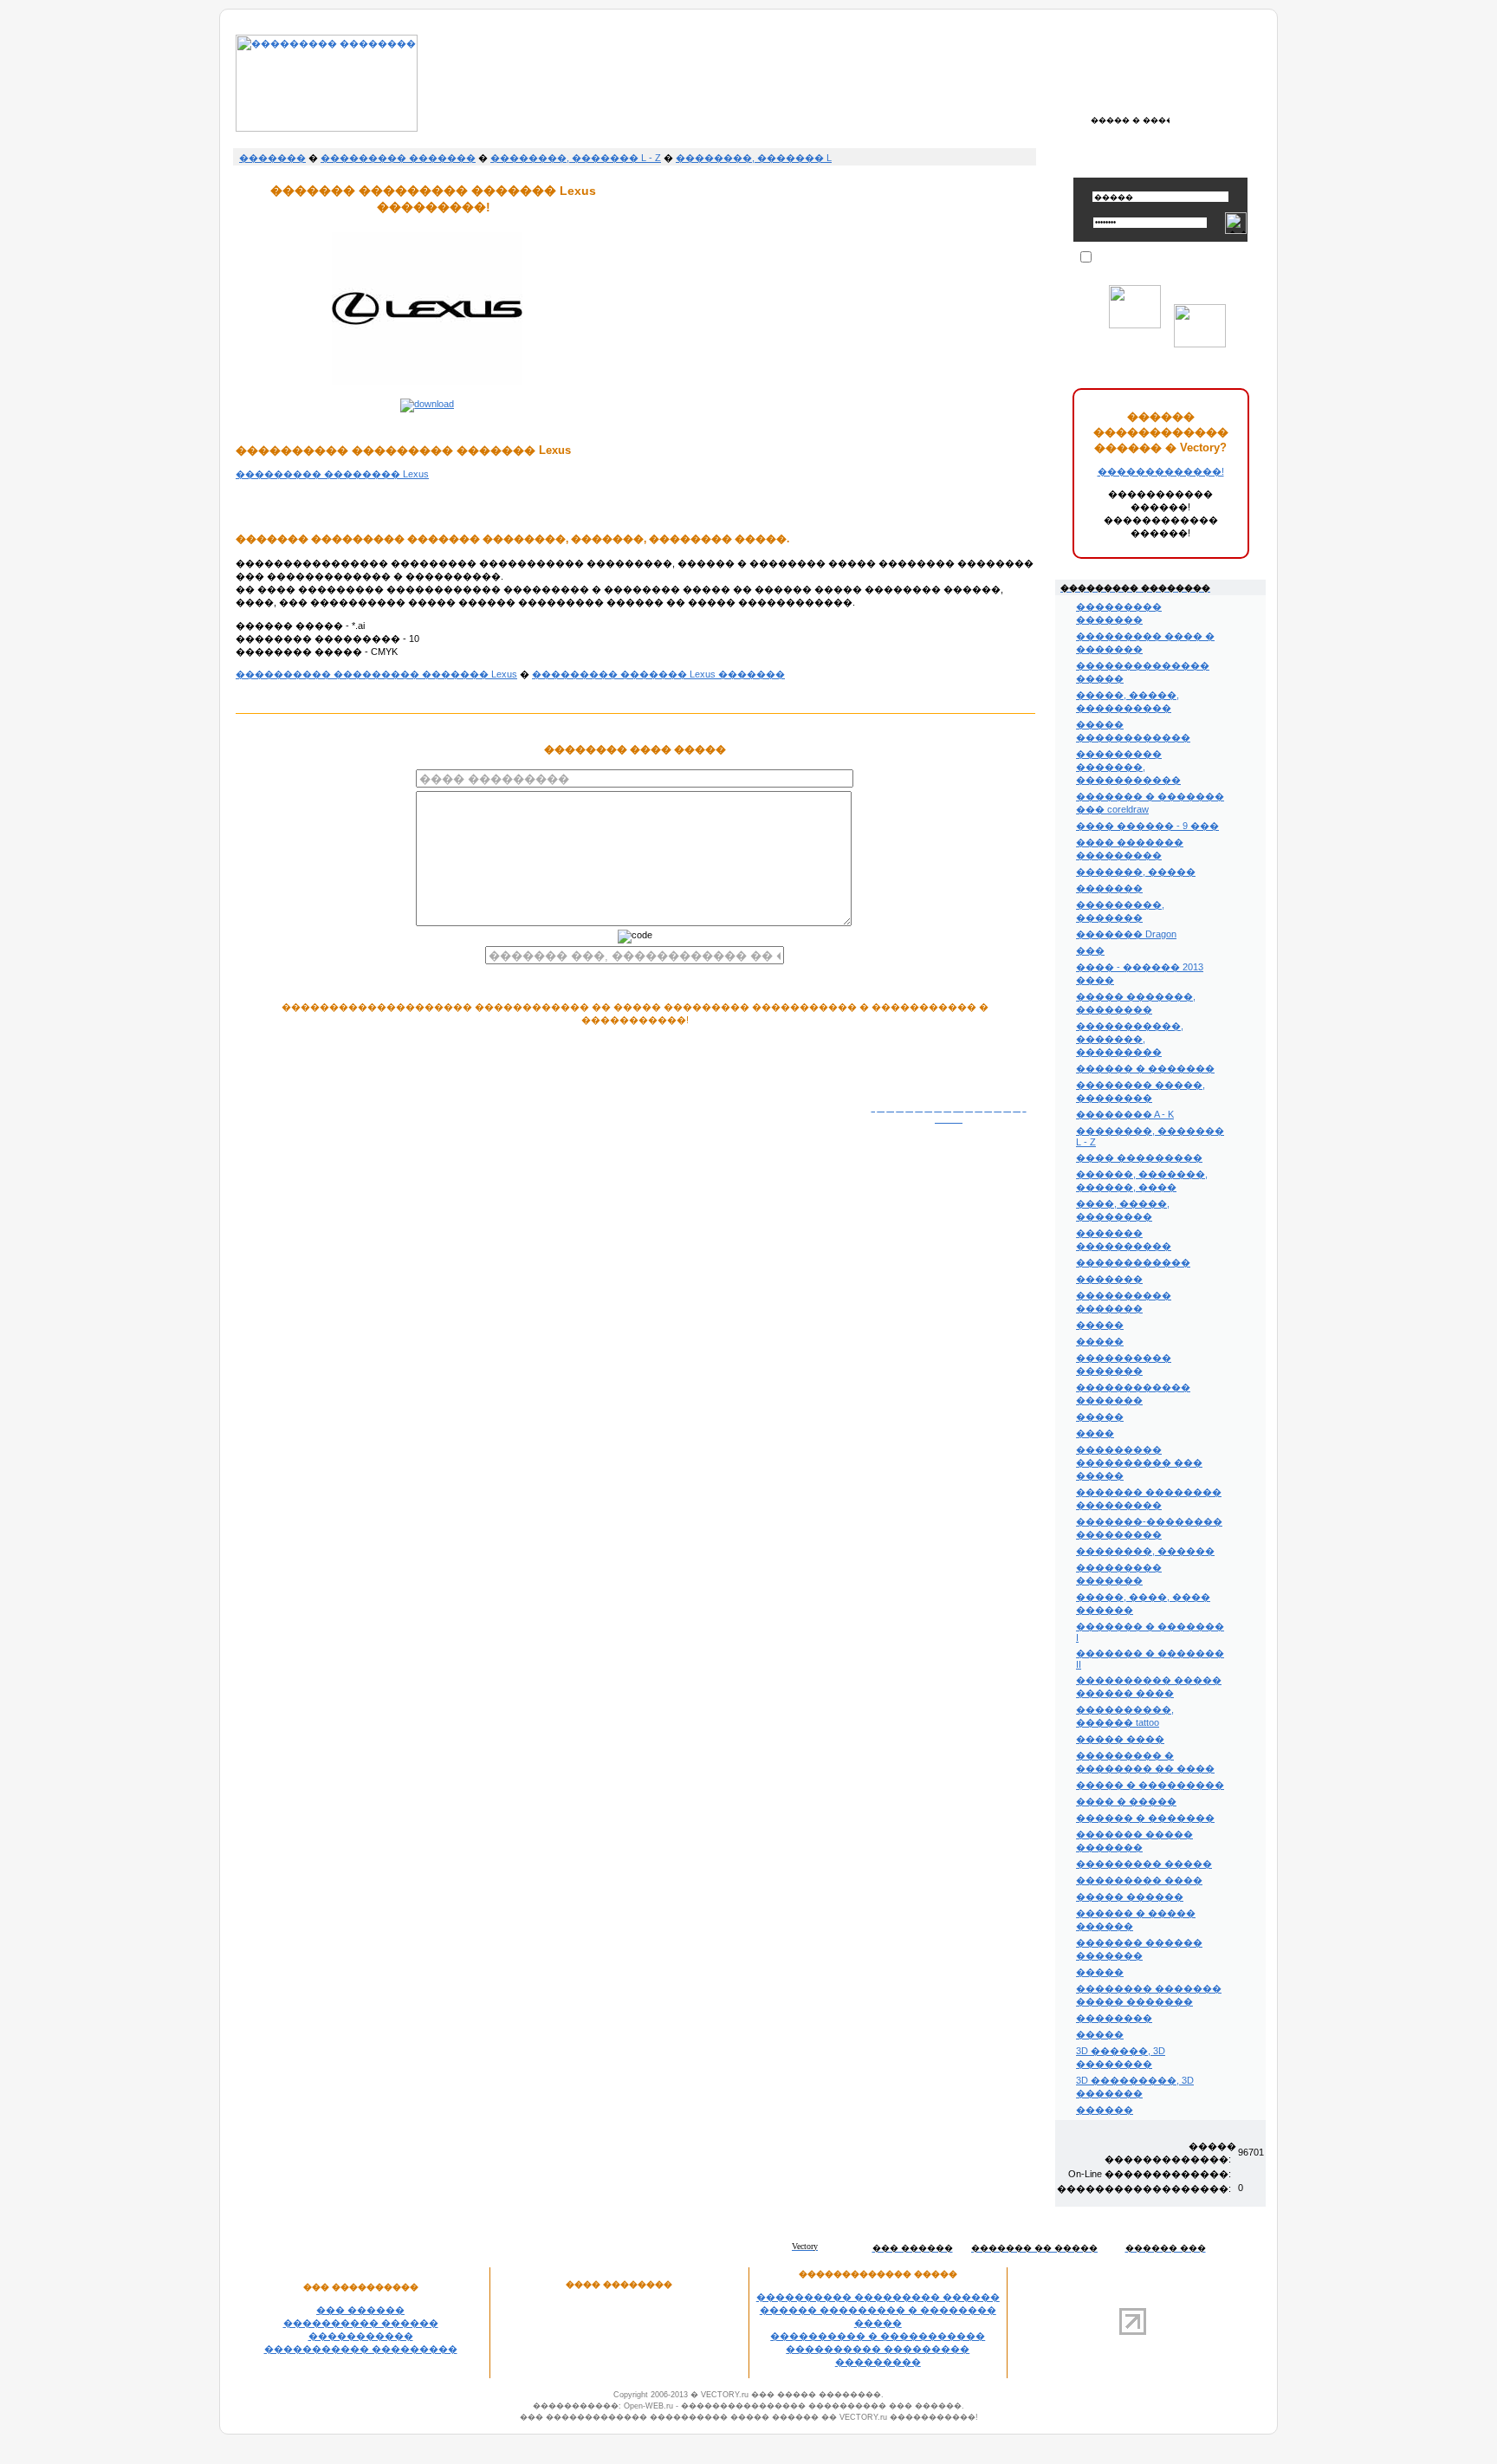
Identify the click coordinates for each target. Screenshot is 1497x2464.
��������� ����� (1144, 1864)
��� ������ (360, 2310)
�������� (1114, 2018)
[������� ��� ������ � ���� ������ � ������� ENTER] (1130, 120)
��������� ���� (1139, 1880)
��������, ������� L (754, 158)
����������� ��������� (361, 2349)
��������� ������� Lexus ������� (658, 674)
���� (1095, 1433)
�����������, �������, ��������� (1130, 1039)
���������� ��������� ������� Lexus (376, 674)
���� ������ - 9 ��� (1147, 826)
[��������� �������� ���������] (327, 128)
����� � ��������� (1150, 1785)
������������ (1133, 1262)
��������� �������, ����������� (1128, 767)
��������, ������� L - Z (576, 158)
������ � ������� (1145, 1068)
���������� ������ (361, 2323)
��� (1090, 950)
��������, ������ (1145, 1551)
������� (272, 158)
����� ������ (1130, 1897)
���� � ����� (1126, 1801)
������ (1105, 2110)
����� (1100, 1325)
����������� (361, 2336)
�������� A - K (1125, 1114)
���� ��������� (1139, 1157)
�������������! (1161, 471)
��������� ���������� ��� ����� (1139, 1462)
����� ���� (1120, 1739)
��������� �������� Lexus (332, 474)
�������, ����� (1136, 872)
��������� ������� (398, 158)
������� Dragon (1126, 934)
